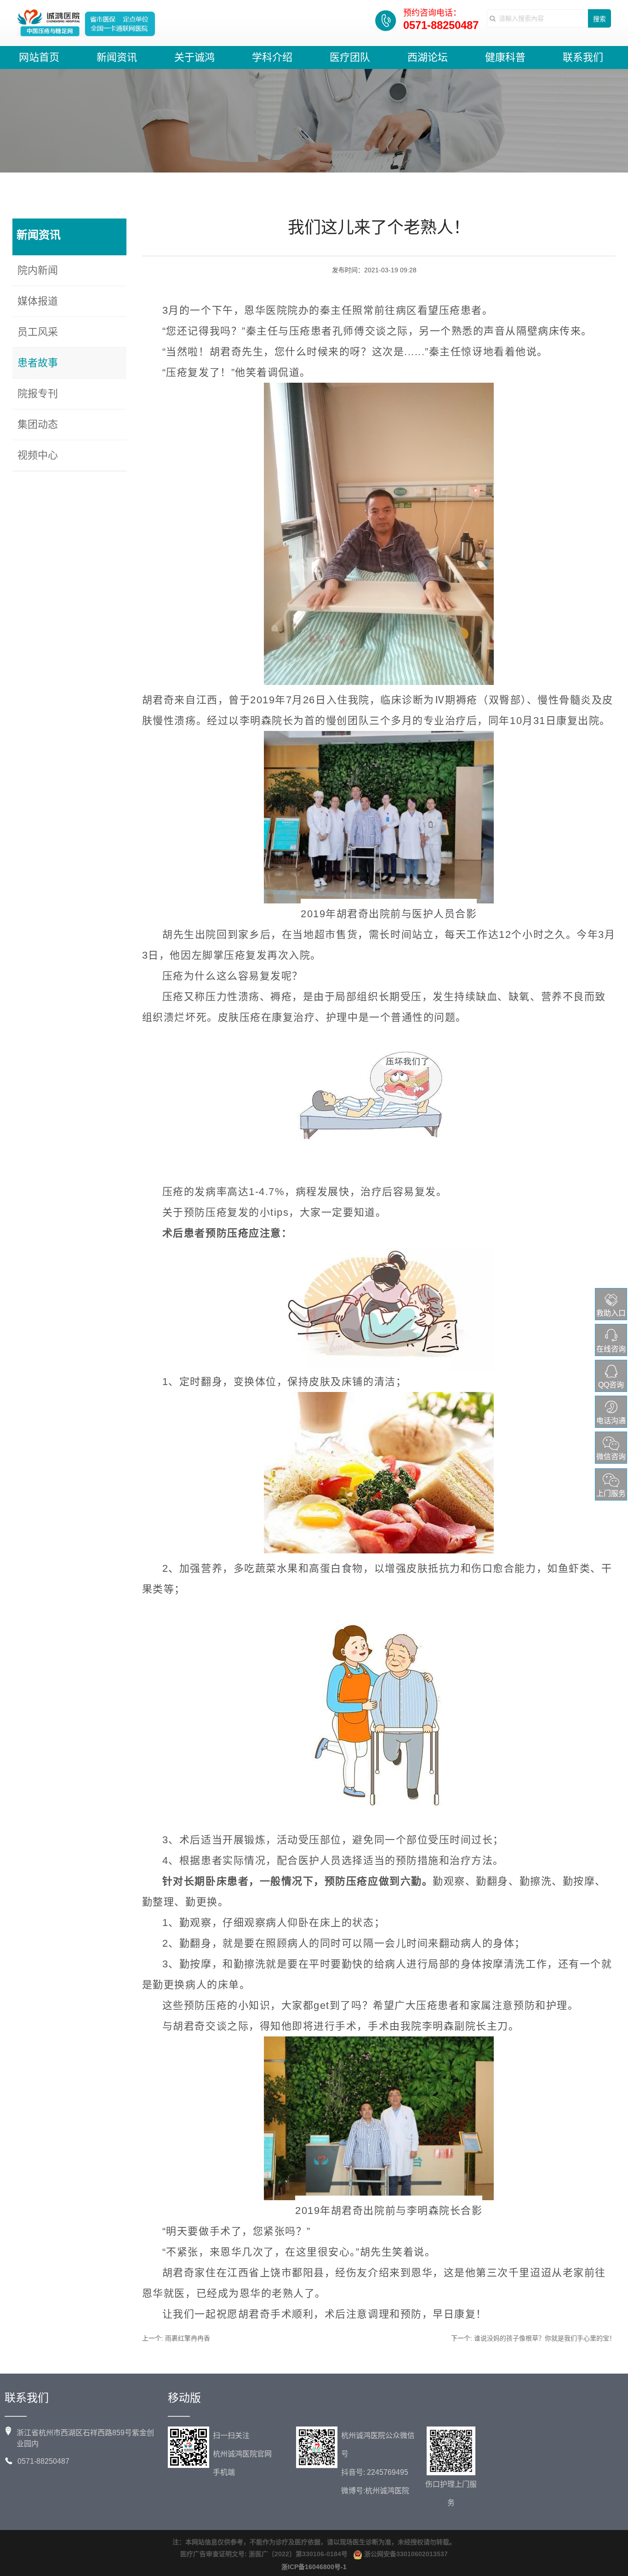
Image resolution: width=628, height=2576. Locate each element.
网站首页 (39, 57)
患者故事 (38, 363)
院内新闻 (38, 270)
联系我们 (583, 57)
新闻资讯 (117, 57)
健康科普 (505, 57)
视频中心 (38, 455)
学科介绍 (272, 57)
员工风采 (38, 332)
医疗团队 (350, 57)
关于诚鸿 (194, 57)
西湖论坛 (428, 57)
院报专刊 (38, 394)
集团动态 (38, 424)
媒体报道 (38, 301)
